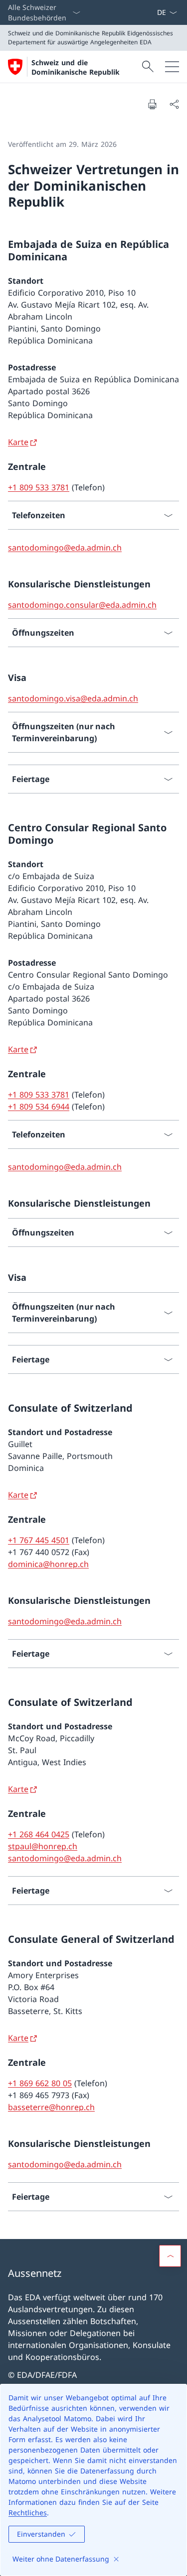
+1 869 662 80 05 (40, 2083)
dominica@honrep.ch (48, 1564)
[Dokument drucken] (152, 104)
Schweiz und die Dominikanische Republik (76, 67)
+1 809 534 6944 (39, 1107)
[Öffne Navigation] (172, 67)
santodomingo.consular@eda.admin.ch (82, 605)
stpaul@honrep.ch (43, 1846)
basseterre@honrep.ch (51, 2107)
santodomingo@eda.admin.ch (65, 548)
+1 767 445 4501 (39, 1540)
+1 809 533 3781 (39, 487)
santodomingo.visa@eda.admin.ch (73, 698)
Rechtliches (28, 2513)
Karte (18, 442)
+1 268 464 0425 (39, 1834)
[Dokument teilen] (174, 104)
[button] (170, 2256)
